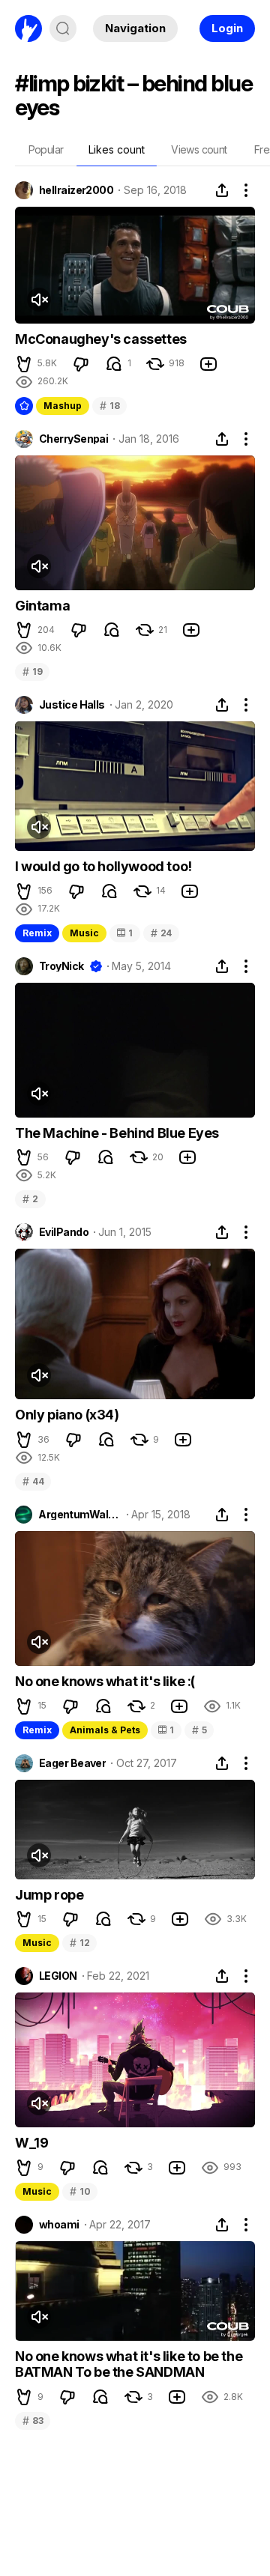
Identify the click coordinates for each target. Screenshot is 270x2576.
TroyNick (61, 966)
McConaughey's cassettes (101, 339)
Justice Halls (72, 705)
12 (79, 1943)
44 (33, 1481)
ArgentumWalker (79, 1515)
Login (227, 28)
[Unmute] (39, 300)
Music (84, 933)
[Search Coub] (63, 28)
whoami (59, 2225)
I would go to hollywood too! (103, 866)
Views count (199, 149)
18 (109, 406)
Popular (46, 149)
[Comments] (114, 364)
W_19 (31, 2143)
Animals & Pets (105, 1730)
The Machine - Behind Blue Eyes (117, 1133)
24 (161, 933)
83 (33, 2421)
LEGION (58, 1976)
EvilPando (64, 1232)
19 (32, 672)
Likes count (117, 149)
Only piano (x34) (67, 1415)
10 (80, 2191)
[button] (24, 364)
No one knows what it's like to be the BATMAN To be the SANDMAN (129, 2364)
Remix (37, 933)
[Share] (222, 190)
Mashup (63, 406)
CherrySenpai (73, 439)
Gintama (42, 606)
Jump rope (49, 1895)
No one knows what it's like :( (105, 1681)
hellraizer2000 (76, 190)
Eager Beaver (72, 1763)
